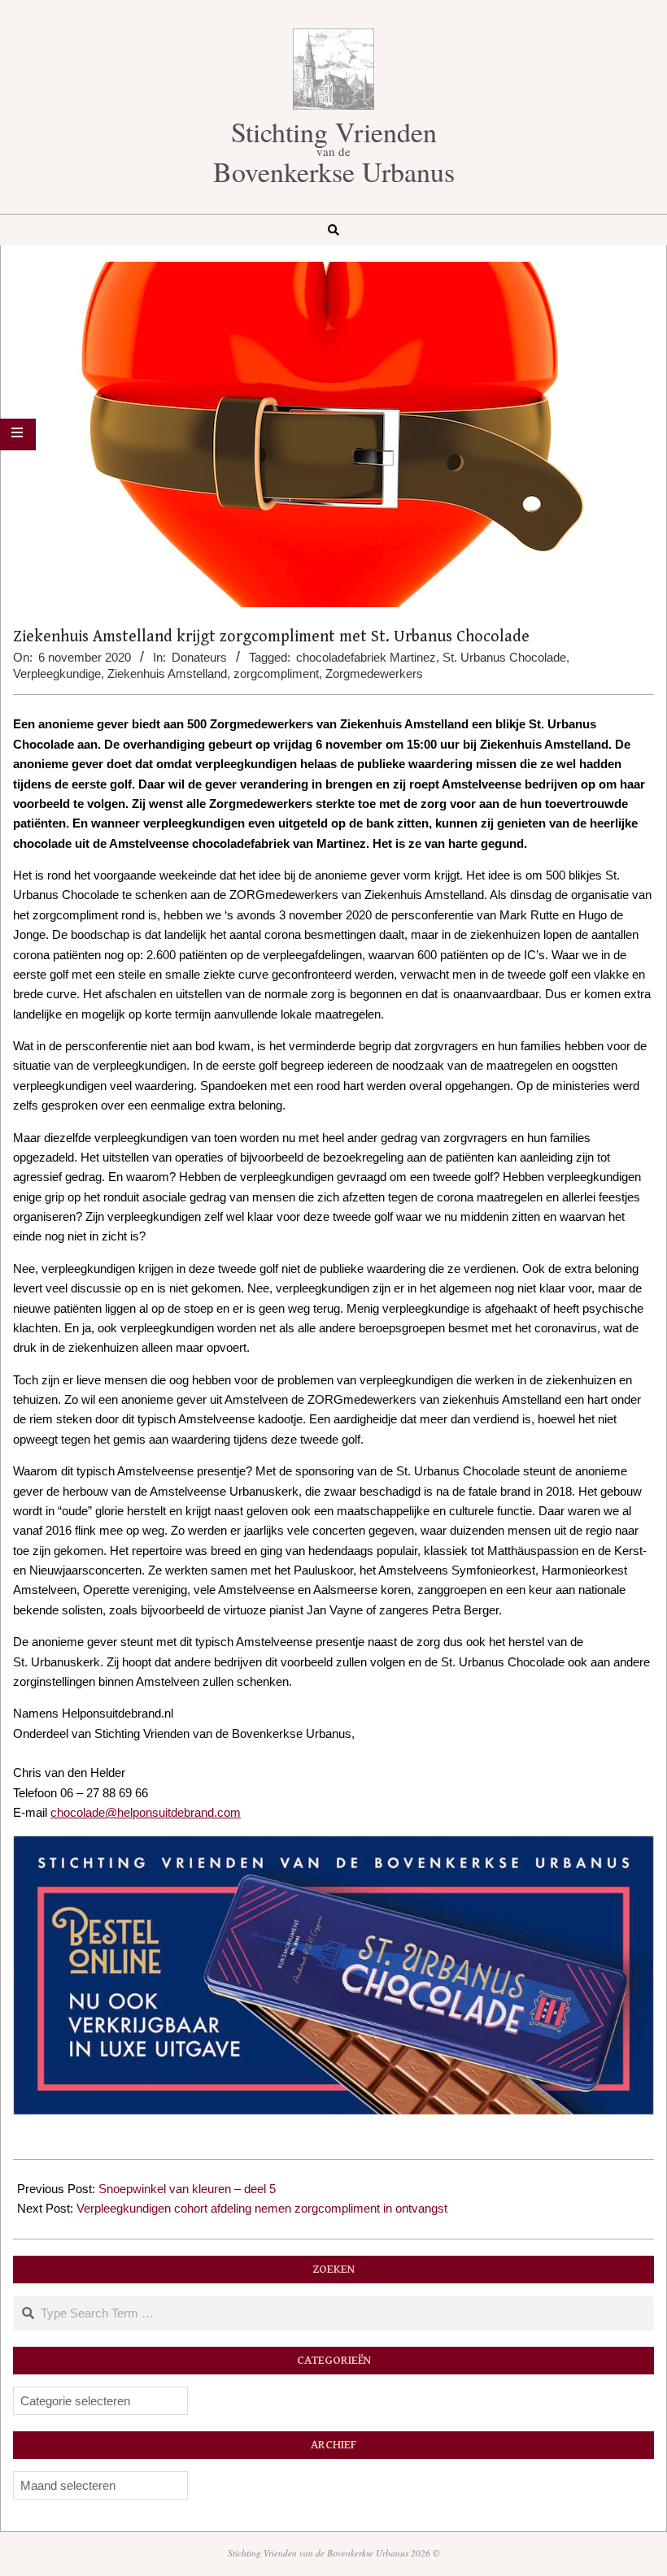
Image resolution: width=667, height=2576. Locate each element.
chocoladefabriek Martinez (366, 657)
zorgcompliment (276, 673)
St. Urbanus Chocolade (504, 657)
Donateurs (199, 657)
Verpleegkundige (57, 673)
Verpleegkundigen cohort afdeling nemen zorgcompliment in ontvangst (262, 2208)
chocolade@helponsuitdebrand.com (146, 1812)
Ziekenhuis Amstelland (167, 673)
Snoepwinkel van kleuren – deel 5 (187, 2189)
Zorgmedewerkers (374, 673)
